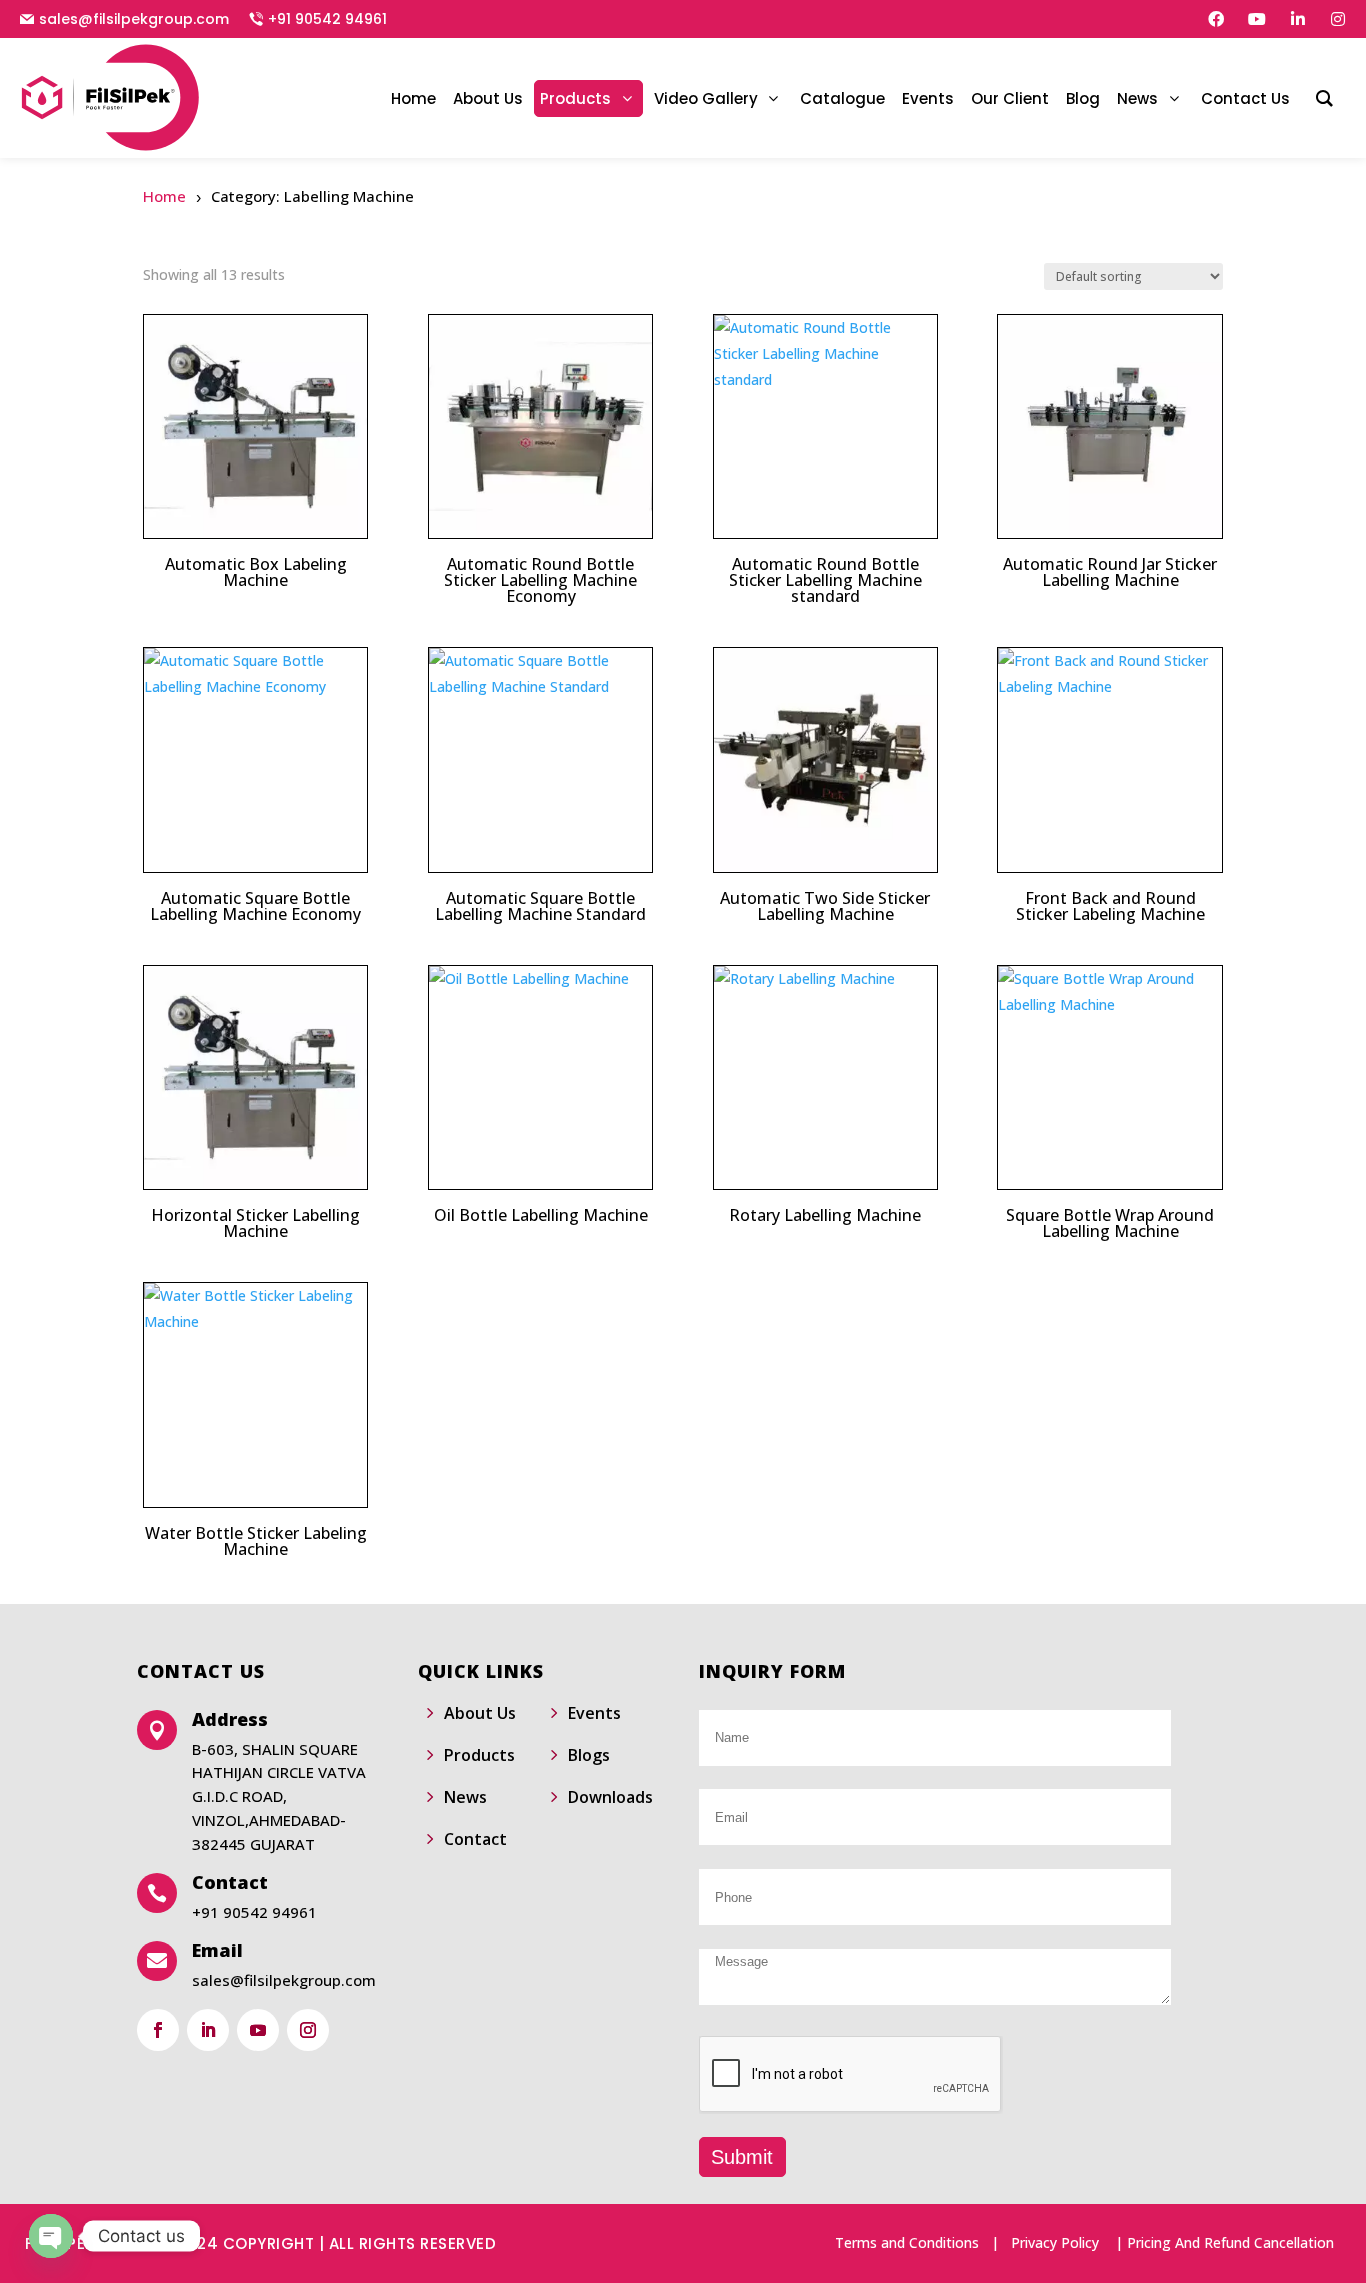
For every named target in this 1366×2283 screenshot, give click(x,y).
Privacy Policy (1055, 2242)
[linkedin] (1298, 19)
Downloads (610, 1797)
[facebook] (1216, 19)
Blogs (589, 1755)
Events (594, 1713)
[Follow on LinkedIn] (208, 2030)
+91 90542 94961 (327, 19)
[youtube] (1257, 19)
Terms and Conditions (907, 2242)
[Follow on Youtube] (258, 2030)
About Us (480, 1713)
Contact (475, 1839)
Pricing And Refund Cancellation (1230, 2242)
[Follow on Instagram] (308, 2030)
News (465, 1797)
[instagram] (1338, 19)
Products (479, 1755)
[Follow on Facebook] (158, 2030)
